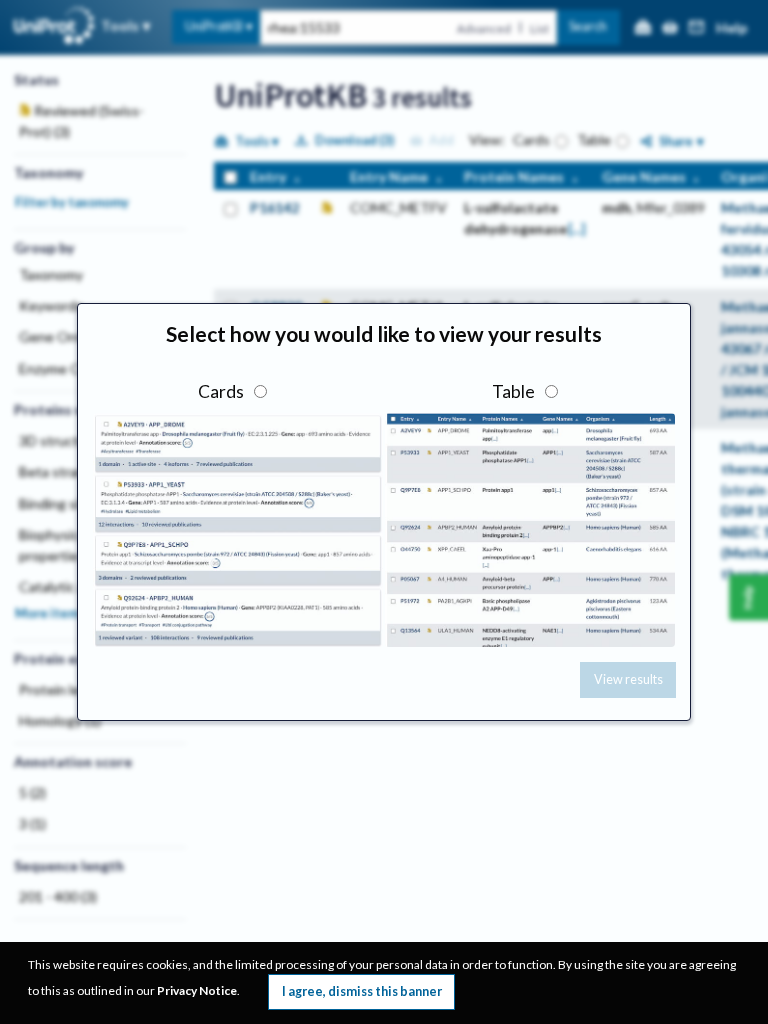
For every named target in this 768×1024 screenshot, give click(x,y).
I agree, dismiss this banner (362, 991)
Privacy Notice (197, 990)
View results (628, 679)
